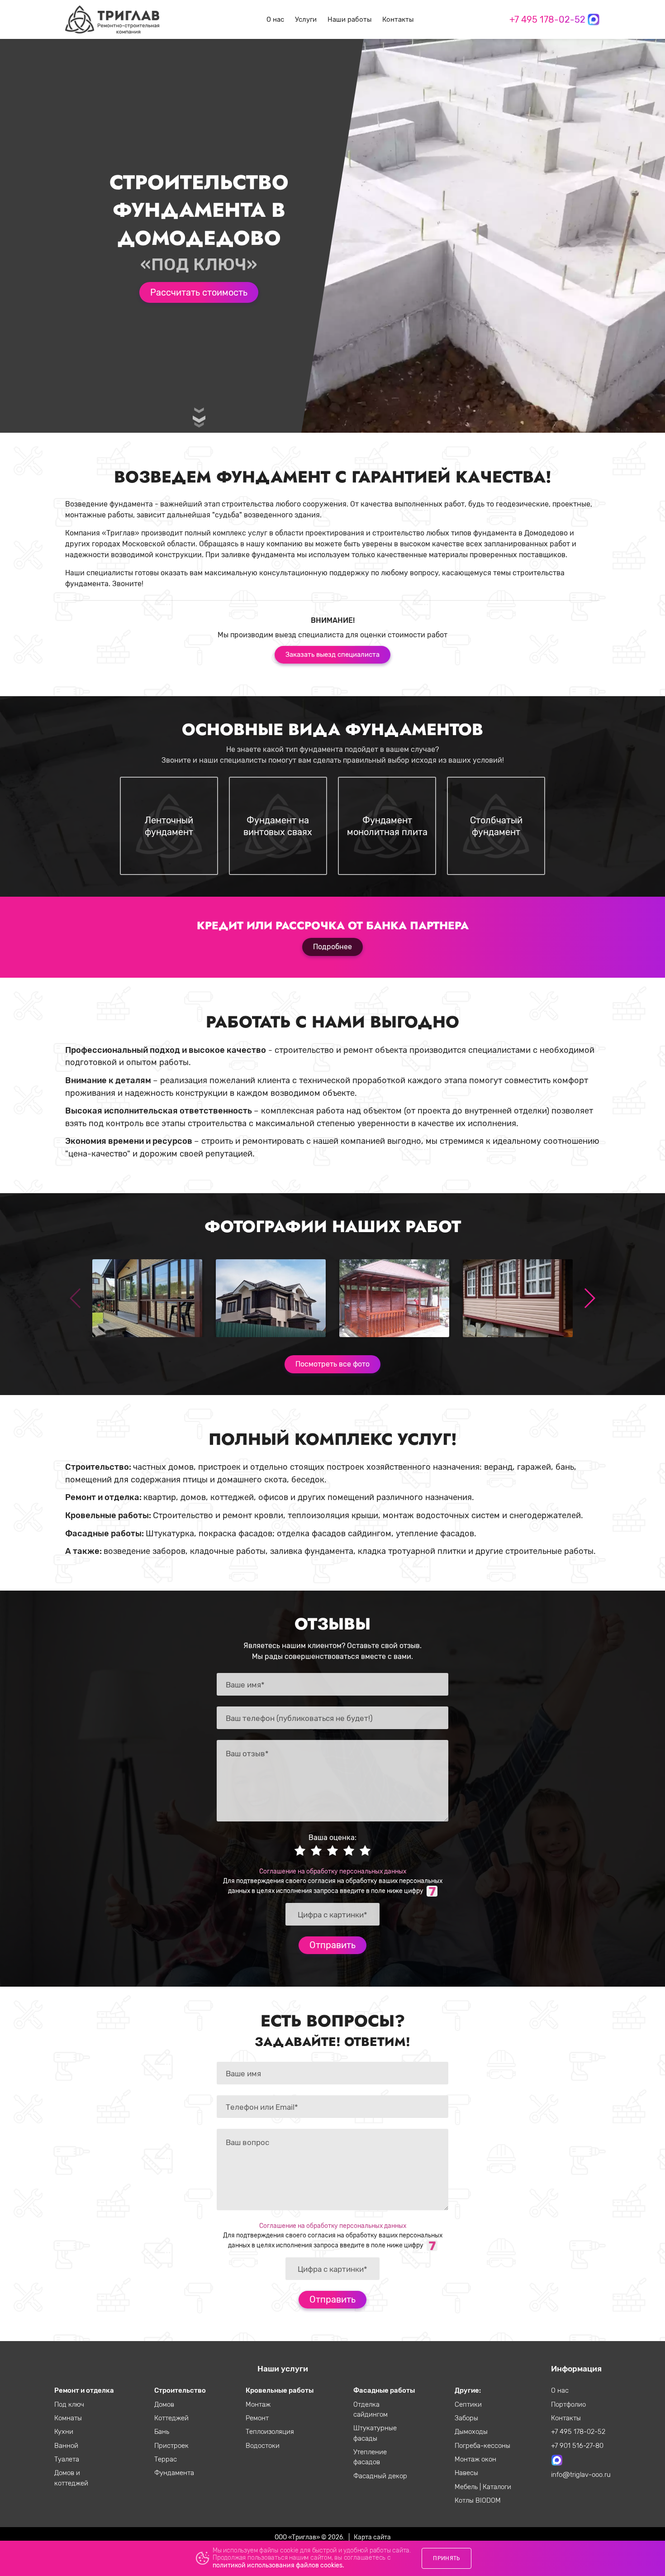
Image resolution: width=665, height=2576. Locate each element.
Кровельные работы (280, 2390)
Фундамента (174, 2473)
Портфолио (568, 2404)
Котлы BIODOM (478, 2500)
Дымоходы (471, 2432)
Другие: (468, 2390)
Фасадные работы (384, 2390)
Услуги (306, 19)
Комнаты (68, 2418)
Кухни (64, 2432)
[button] (589, 1298)
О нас (275, 19)
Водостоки (263, 2446)
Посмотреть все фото (332, 1364)
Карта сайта (372, 2537)
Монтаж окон (475, 2459)
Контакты (398, 19)
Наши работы (349, 19)
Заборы (466, 2418)
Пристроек (171, 2446)
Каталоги (497, 2487)
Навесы (466, 2473)
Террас (166, 2459)
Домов (164, 2404)
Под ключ (69, 2404)
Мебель (467, 2487)
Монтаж (258, 2404)
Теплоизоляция (270, 2432)
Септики (468, 2404)
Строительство (180, 2390)
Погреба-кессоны (482, 2446)
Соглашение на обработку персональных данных (333, 1871)
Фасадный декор (380, 2476)
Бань (162, 2432)
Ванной (66, 2446)
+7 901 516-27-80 (577, 2446)
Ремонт (257, 2418)
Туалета (67, 2459)
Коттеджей (171, 2418)
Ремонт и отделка (84, 2390)
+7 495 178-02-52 (547, 19)
